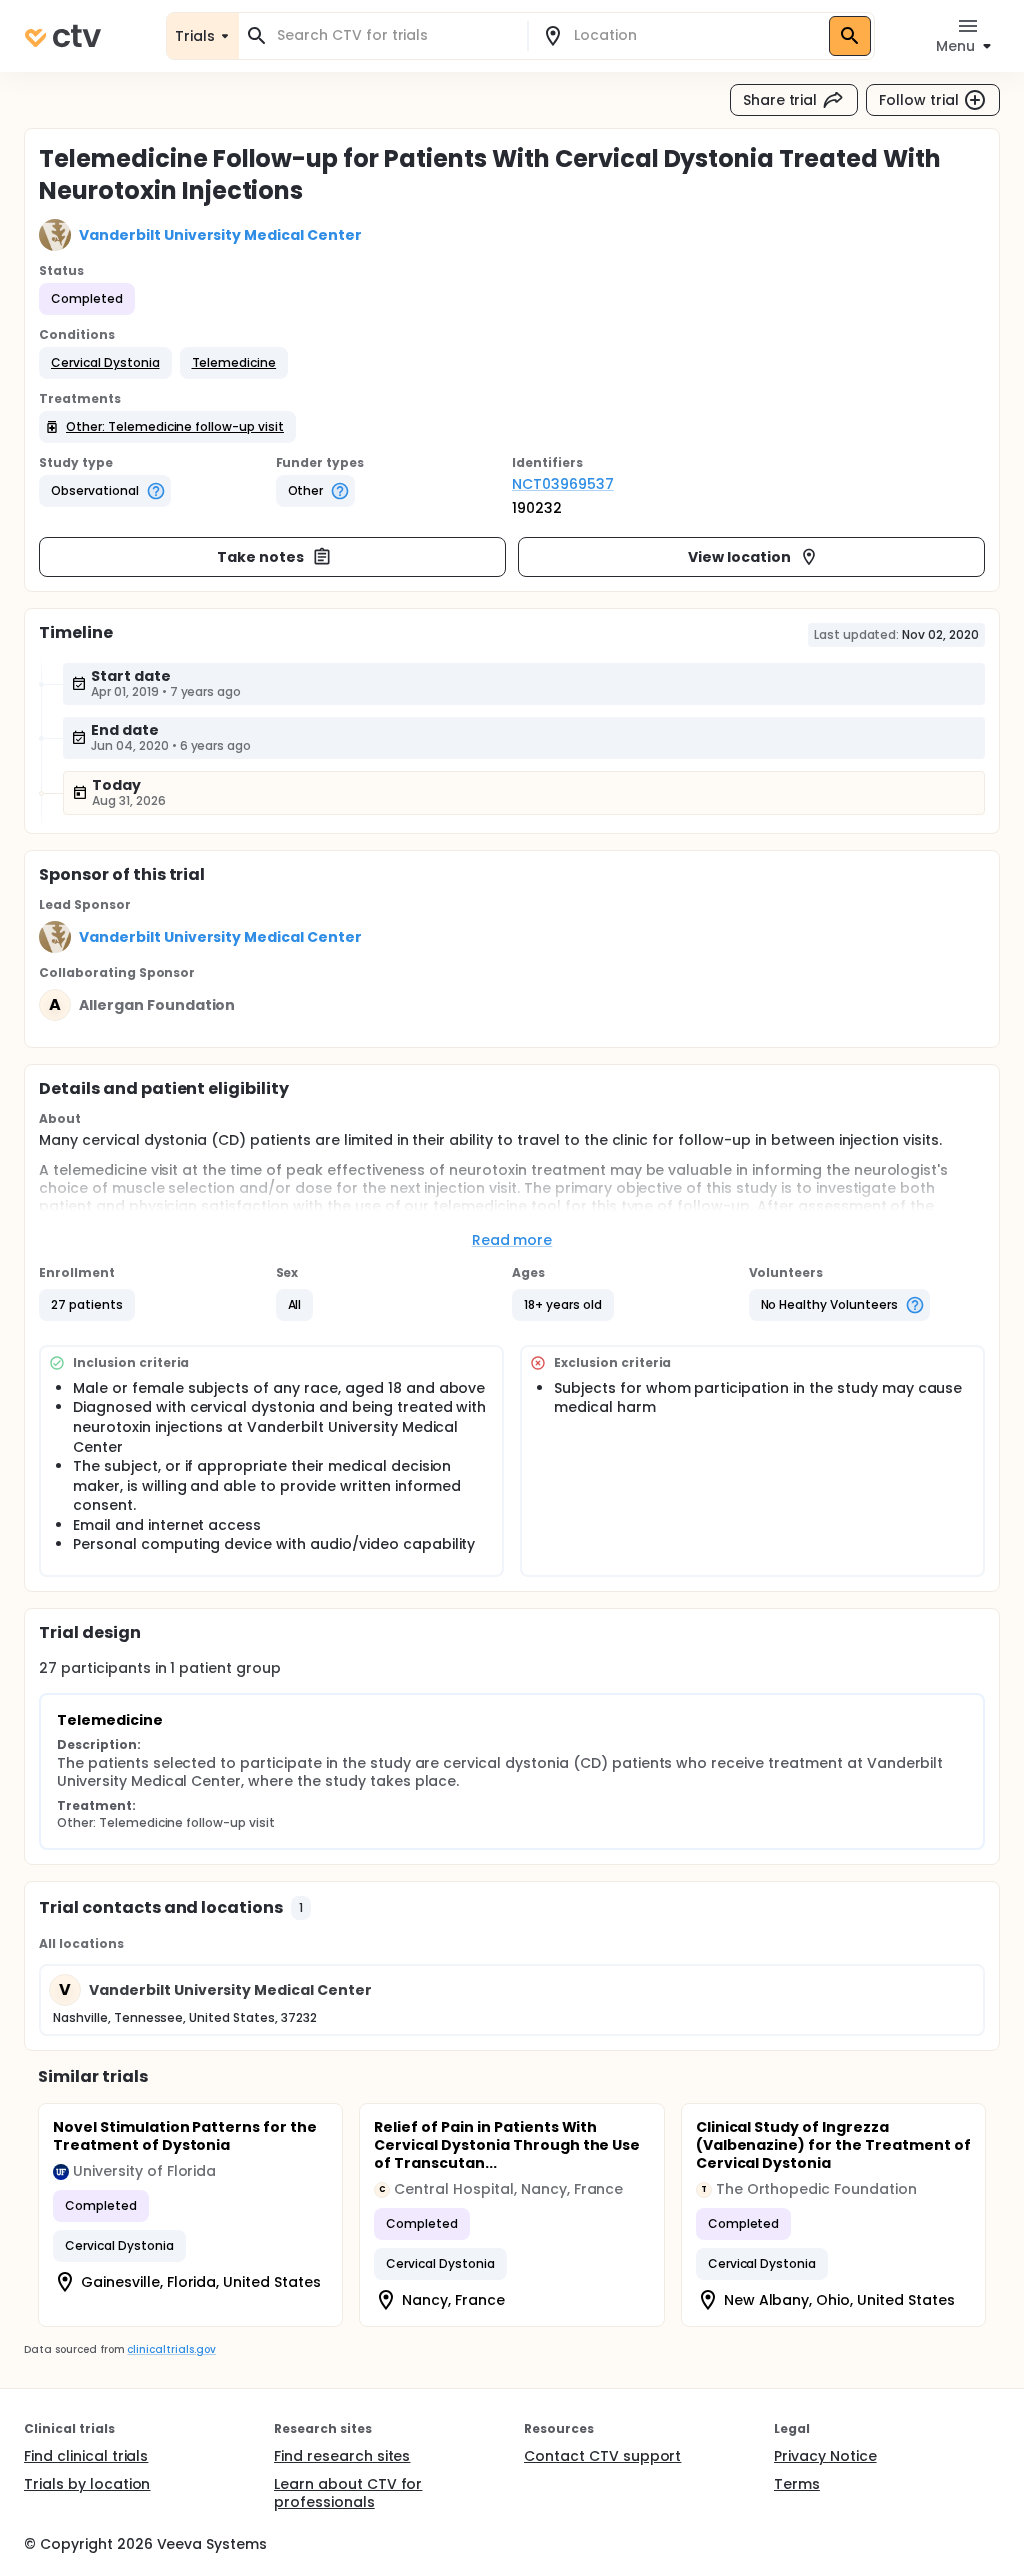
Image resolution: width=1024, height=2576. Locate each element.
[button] (105, 363)
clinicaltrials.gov (171, 2349)
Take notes (260, 557)
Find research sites (342, 2456)
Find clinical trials (86, 2456)
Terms (797, 2484)
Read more (512, 1240)
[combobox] (395, 35)
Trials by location (87, 2484)
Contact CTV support (602, 2456)
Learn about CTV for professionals (348, 2493)
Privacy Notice (825, 2456)
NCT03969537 (563, 484)
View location (739, 557)
